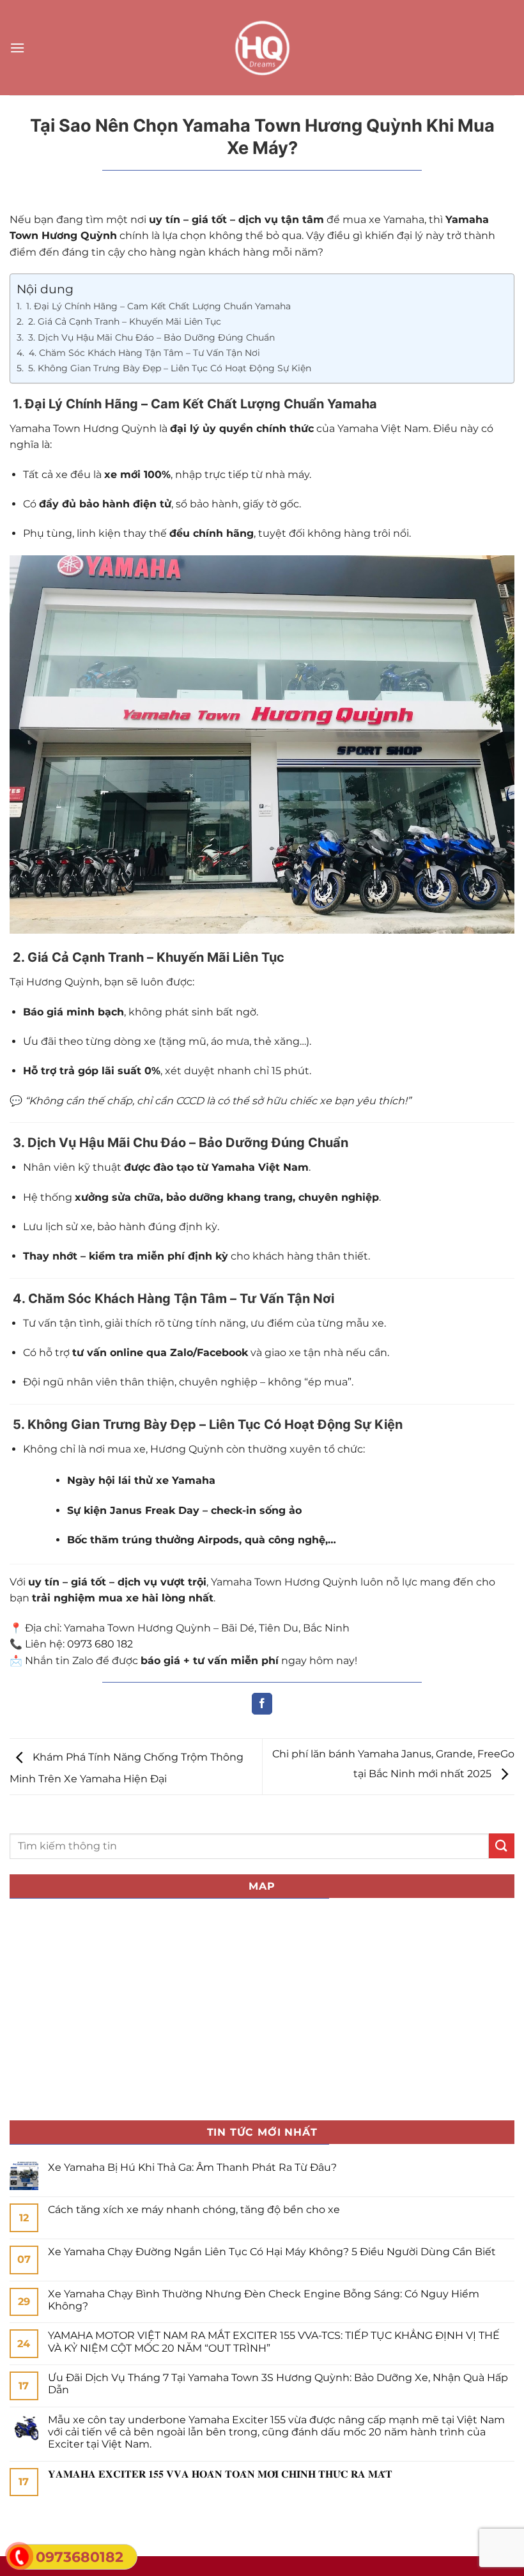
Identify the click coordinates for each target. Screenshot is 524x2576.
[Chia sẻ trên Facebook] (262, 1704)
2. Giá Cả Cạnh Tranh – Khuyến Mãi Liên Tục (123, 321)
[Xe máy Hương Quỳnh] (262, 48)
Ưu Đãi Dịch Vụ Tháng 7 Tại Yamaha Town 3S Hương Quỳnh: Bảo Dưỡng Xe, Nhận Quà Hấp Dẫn (278, 2384)
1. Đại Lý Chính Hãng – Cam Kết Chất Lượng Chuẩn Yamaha (157, 306)
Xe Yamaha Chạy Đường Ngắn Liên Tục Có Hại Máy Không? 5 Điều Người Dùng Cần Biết (272, 2252)
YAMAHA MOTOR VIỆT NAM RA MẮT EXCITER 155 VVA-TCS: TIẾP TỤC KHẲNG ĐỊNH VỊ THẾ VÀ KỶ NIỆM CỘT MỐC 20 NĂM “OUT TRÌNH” (274, 2341)
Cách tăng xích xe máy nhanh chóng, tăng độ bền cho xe (194, 2210)
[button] (17, 48)
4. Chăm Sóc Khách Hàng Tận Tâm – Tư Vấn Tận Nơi (143, 353)
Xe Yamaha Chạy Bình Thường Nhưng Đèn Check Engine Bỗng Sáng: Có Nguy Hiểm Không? (264, 2300)
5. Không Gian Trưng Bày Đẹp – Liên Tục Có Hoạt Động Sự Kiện (168, 368)
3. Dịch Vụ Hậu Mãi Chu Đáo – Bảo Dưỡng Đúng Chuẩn (150, 337)
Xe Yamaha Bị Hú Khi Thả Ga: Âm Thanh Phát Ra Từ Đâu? (192, 2167)
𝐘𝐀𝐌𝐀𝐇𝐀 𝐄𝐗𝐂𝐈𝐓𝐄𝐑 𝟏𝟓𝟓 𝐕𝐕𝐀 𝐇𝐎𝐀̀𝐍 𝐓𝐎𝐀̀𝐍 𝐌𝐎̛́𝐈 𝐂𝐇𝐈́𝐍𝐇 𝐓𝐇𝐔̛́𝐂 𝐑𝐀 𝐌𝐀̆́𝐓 (220, 2474)
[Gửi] (502, 1846)
